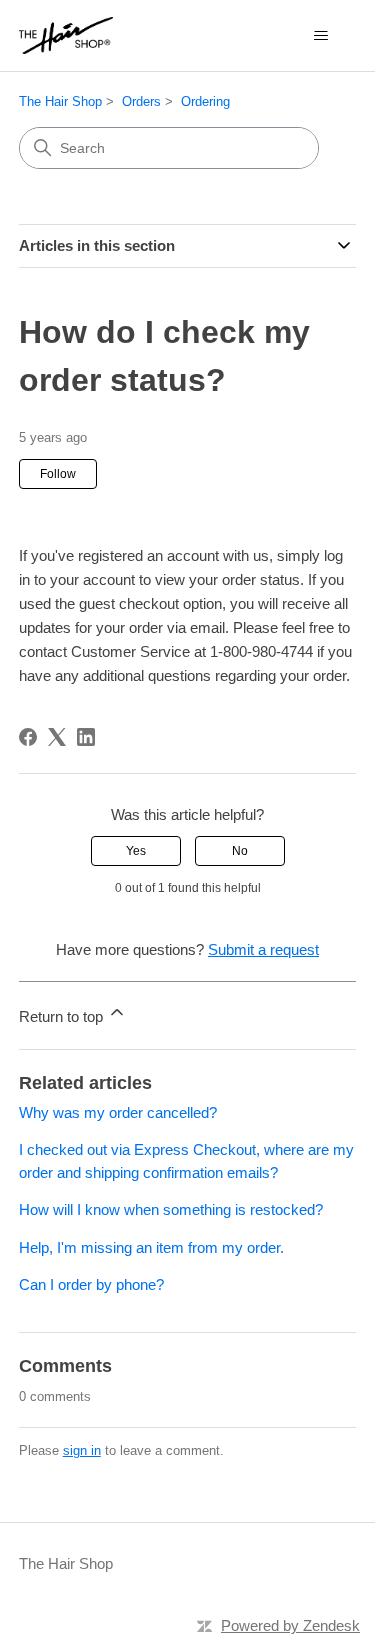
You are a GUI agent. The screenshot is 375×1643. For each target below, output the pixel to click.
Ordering (205, 101)
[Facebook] (28, 737)
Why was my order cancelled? (118, 1112)
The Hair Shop (60, 101)
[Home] (66, 35)
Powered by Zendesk (290, 1625)
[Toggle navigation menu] (320, 36)
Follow (58, 474)
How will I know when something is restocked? (171, 1209)
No (240, 851)
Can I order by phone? (91, 1284)
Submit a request (263, 949)
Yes (136, 851)
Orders (141, 101)
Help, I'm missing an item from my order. (151, 1247)
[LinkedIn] (86, 737)
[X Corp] (57, 737)
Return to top (63, 1016)
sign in (82, 1450)
